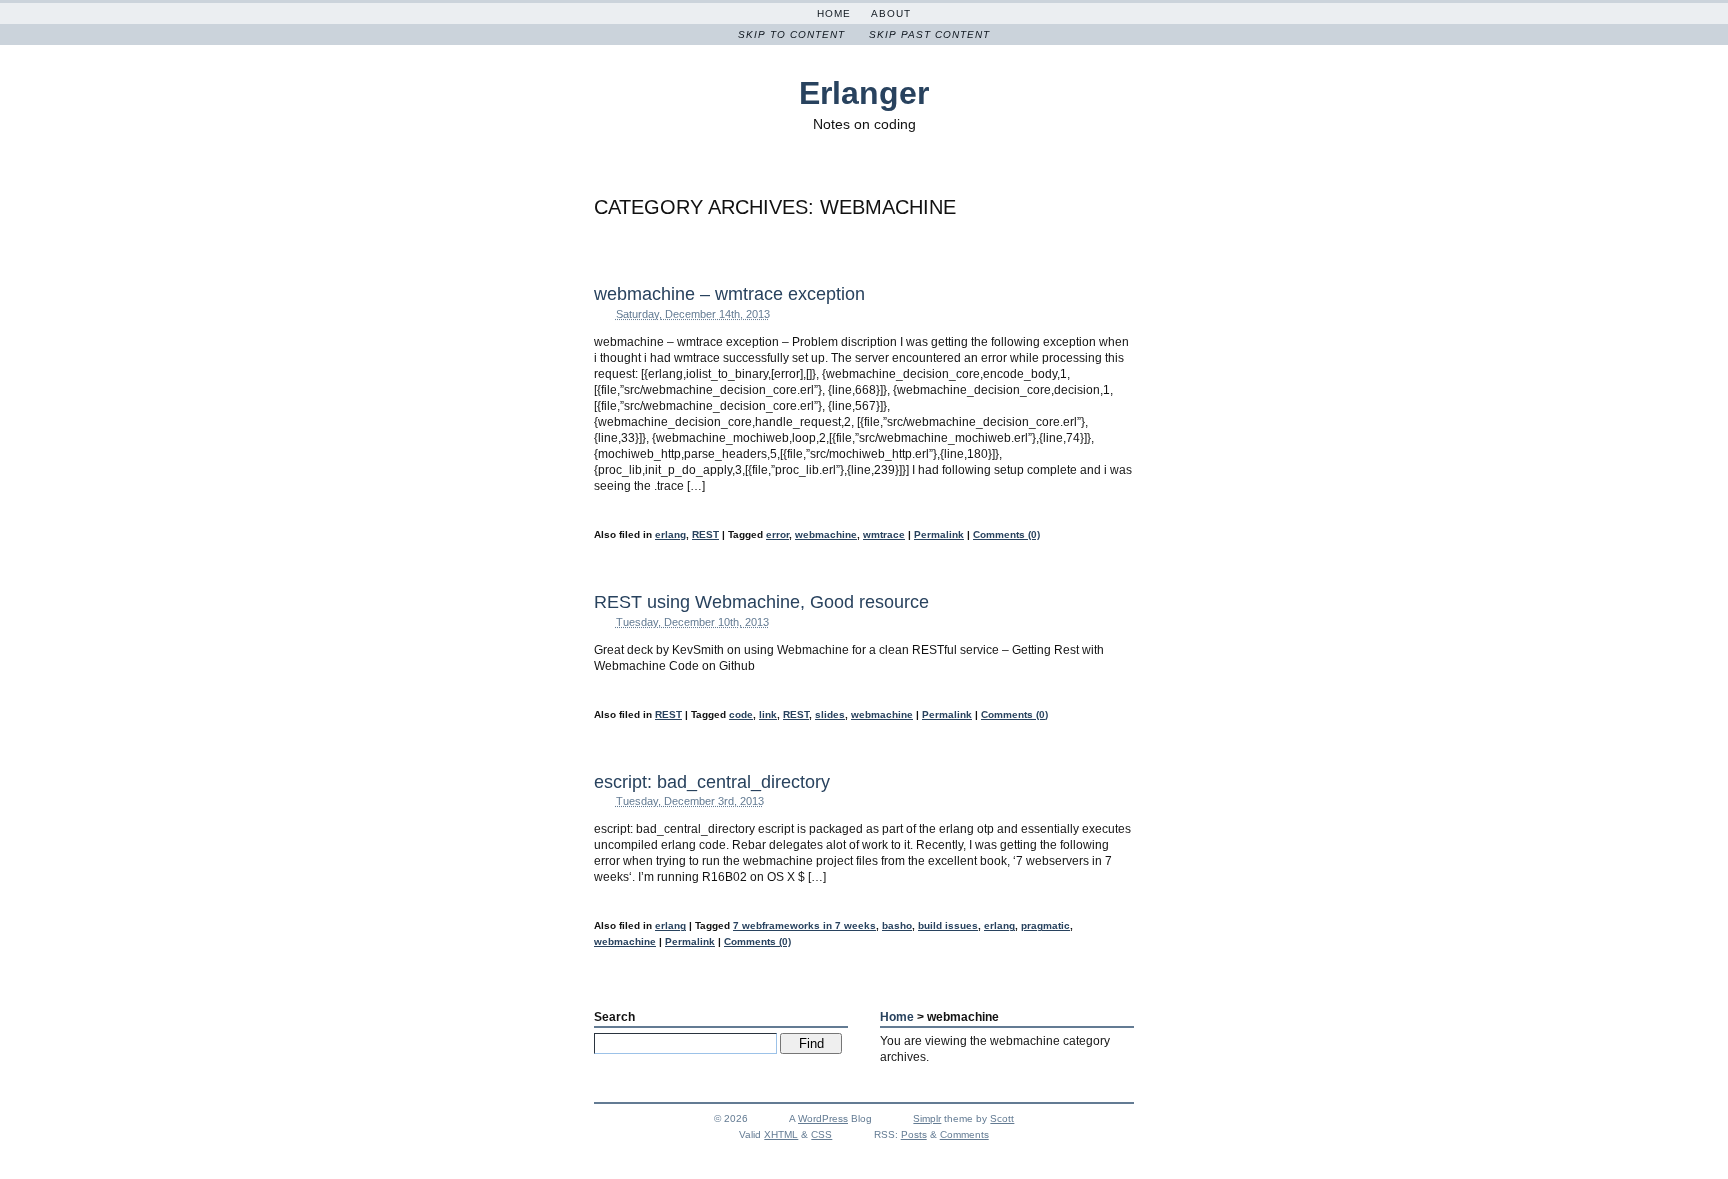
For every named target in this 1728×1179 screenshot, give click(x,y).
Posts (914, 1134)
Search (614, 1017)
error (777, 534)
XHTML (781, 1134)
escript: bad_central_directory (712, 782)
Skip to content (791, 34)
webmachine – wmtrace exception (729, 294)
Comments (964, 1134)
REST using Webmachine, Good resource (761, 602)
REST (705, 534)
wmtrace (884, 534)
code (741, 714)
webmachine (826, 534)
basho (897, 925)
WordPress (823, 1118)
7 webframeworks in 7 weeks (804, 925)
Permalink (939, 534)
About (891, 13)
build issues (948, 925)
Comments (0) (1006, 534)
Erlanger (864, 93)
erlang (670, 534)
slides (830, 714)
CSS (821, 1134)
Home (834, 13)
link (768, 714)
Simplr (927, 1118)
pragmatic (1045, 925)
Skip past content (929, 34)
